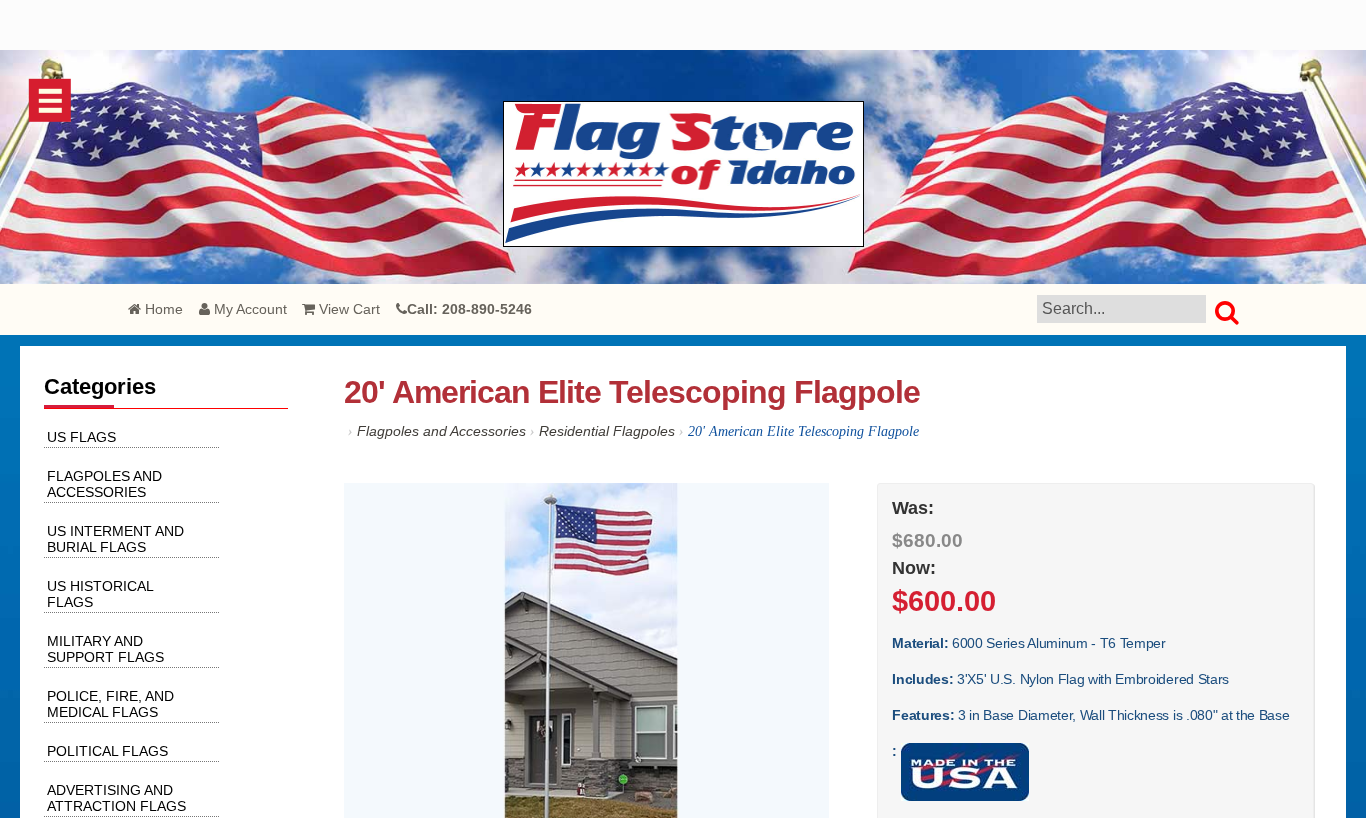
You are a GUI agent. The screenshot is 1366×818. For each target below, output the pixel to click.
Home (162, 309)
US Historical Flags (100, 594)
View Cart (347, 309)
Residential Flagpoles (607, 431)
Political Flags (107, 751)
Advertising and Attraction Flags (116, 798)
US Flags (81, 437)
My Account (248, 309)
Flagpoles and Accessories (441, 431)
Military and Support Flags (105, 649)
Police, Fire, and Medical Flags (110, 704)
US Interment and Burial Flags (115, 539)
